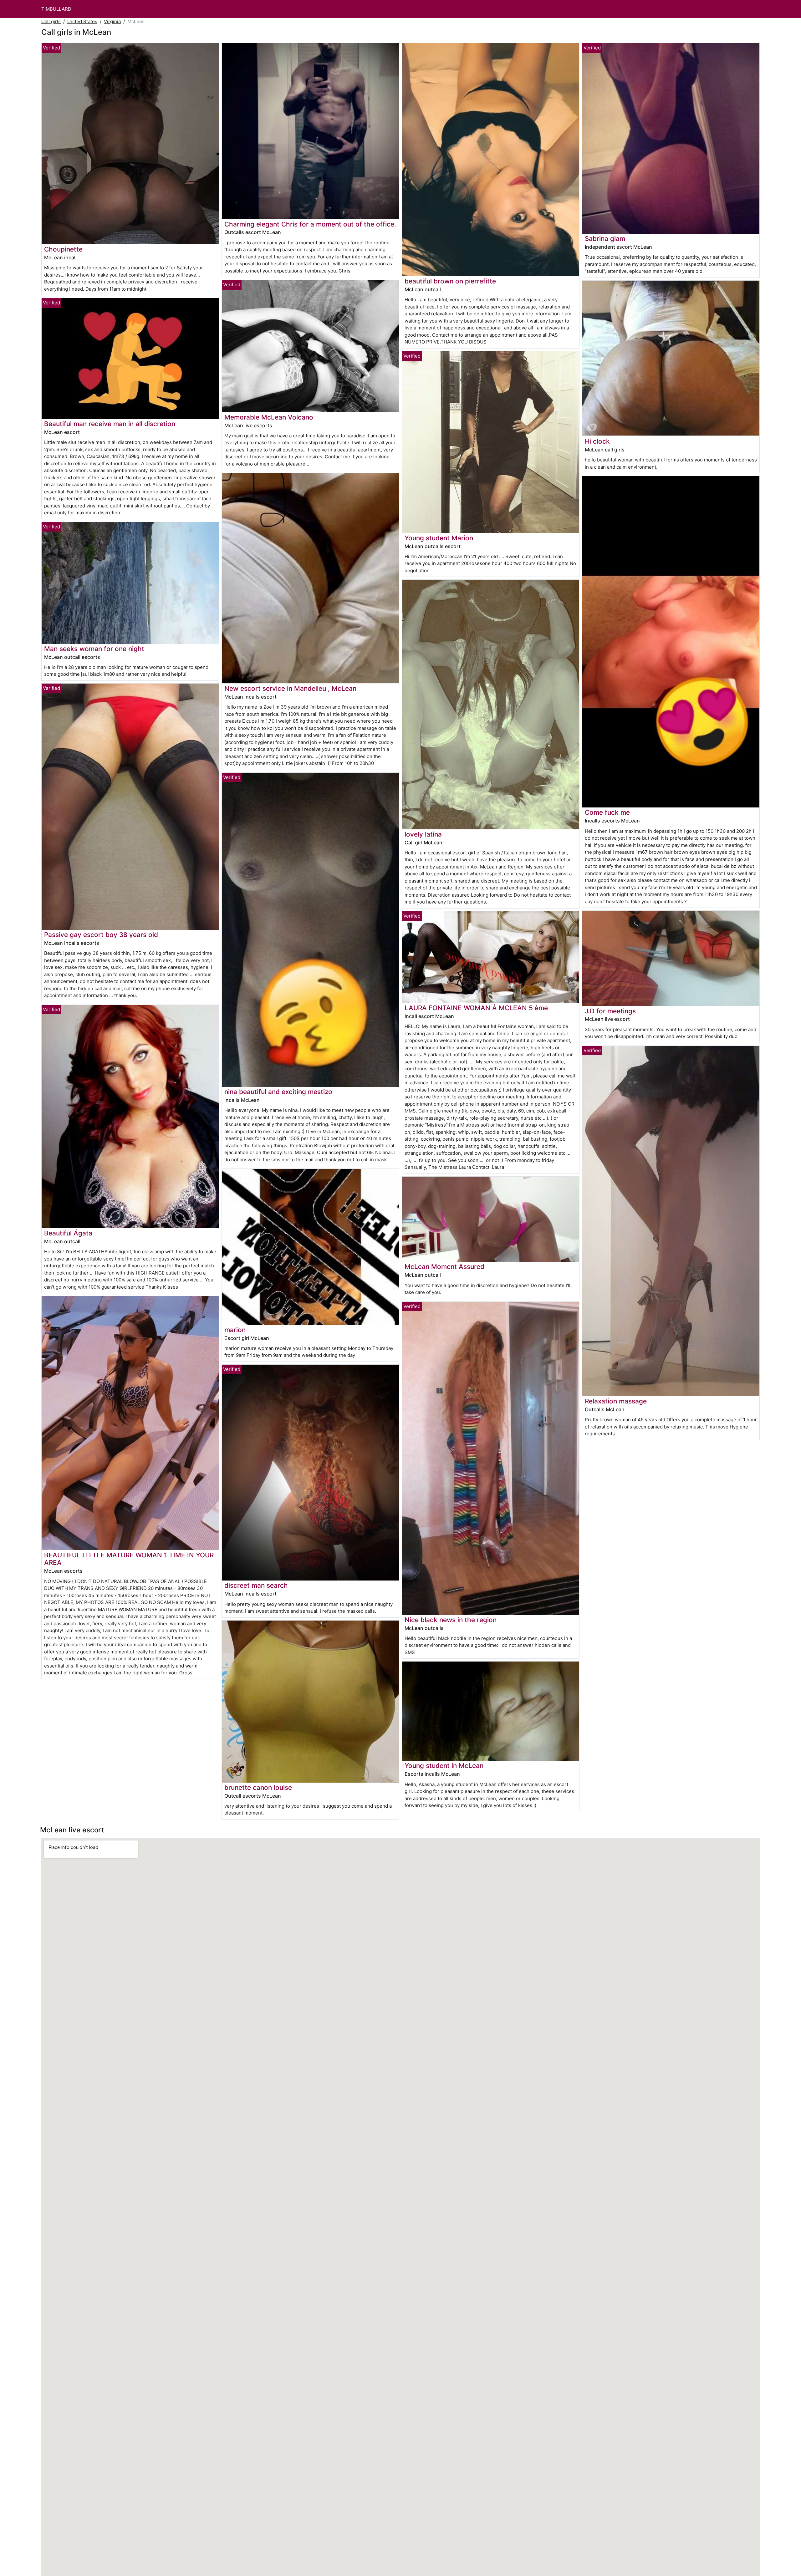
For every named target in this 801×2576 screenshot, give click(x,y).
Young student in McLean (444, 1766)
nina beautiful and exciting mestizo (278, 1092)
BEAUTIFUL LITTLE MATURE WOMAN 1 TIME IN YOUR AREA (129, 1559)
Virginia (112, 21)
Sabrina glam (605, 239)
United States (82, 21)
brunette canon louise (258, 1787)
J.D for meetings (610, 1011)
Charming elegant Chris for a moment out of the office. (310, 224)
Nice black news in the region (451, 1620)
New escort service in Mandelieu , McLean (290, 688)
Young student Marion (439, 538)
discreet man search (256, 1585)
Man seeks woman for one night (94, 649)
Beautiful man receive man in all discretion (110, 424)
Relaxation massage (616, 1401)
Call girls (51, 21)
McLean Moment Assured (444, 1267)
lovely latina (423, 834)
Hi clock (597, 441)
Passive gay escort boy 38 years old (101, 935)
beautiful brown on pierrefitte (450, 281)
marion (235, 1330)
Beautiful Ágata (68, 1233)
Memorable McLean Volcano (269, 417)
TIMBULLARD (56, 9)
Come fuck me (607, 812)
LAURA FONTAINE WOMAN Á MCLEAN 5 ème (476, 1008)
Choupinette (63, 249)
